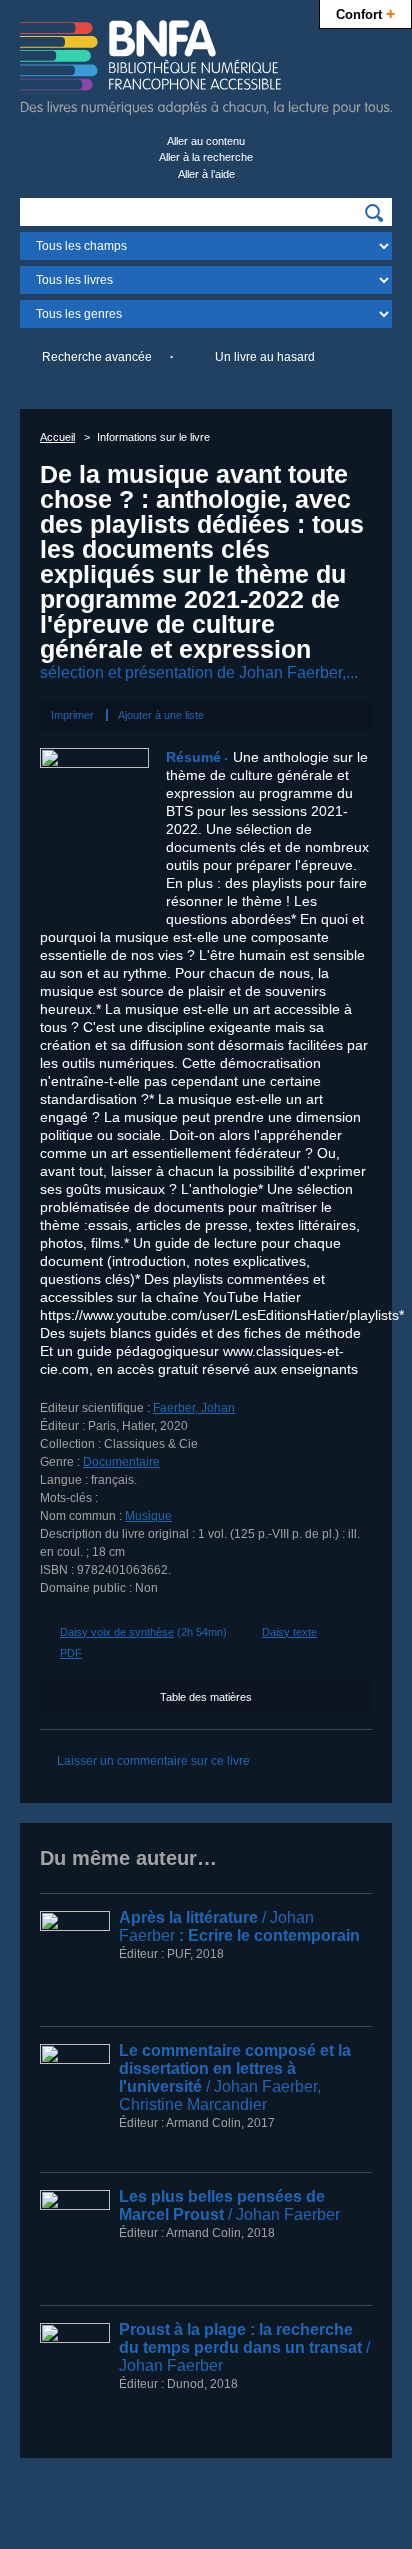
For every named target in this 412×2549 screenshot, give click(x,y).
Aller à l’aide (206, 174)
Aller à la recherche (206, 157)
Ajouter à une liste (161, 715)
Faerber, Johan (194, 1408)
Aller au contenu (206, 141)
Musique (148, 1516)
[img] (374, 213)
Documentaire (121, 1462)
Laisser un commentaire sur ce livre (153, 1761)
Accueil (57, 437)
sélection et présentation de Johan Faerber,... (199, 672)
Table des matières (206, 1697)
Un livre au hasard (265, 357)
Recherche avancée (97, 357)
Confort (365, 13)
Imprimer (72, 715)
